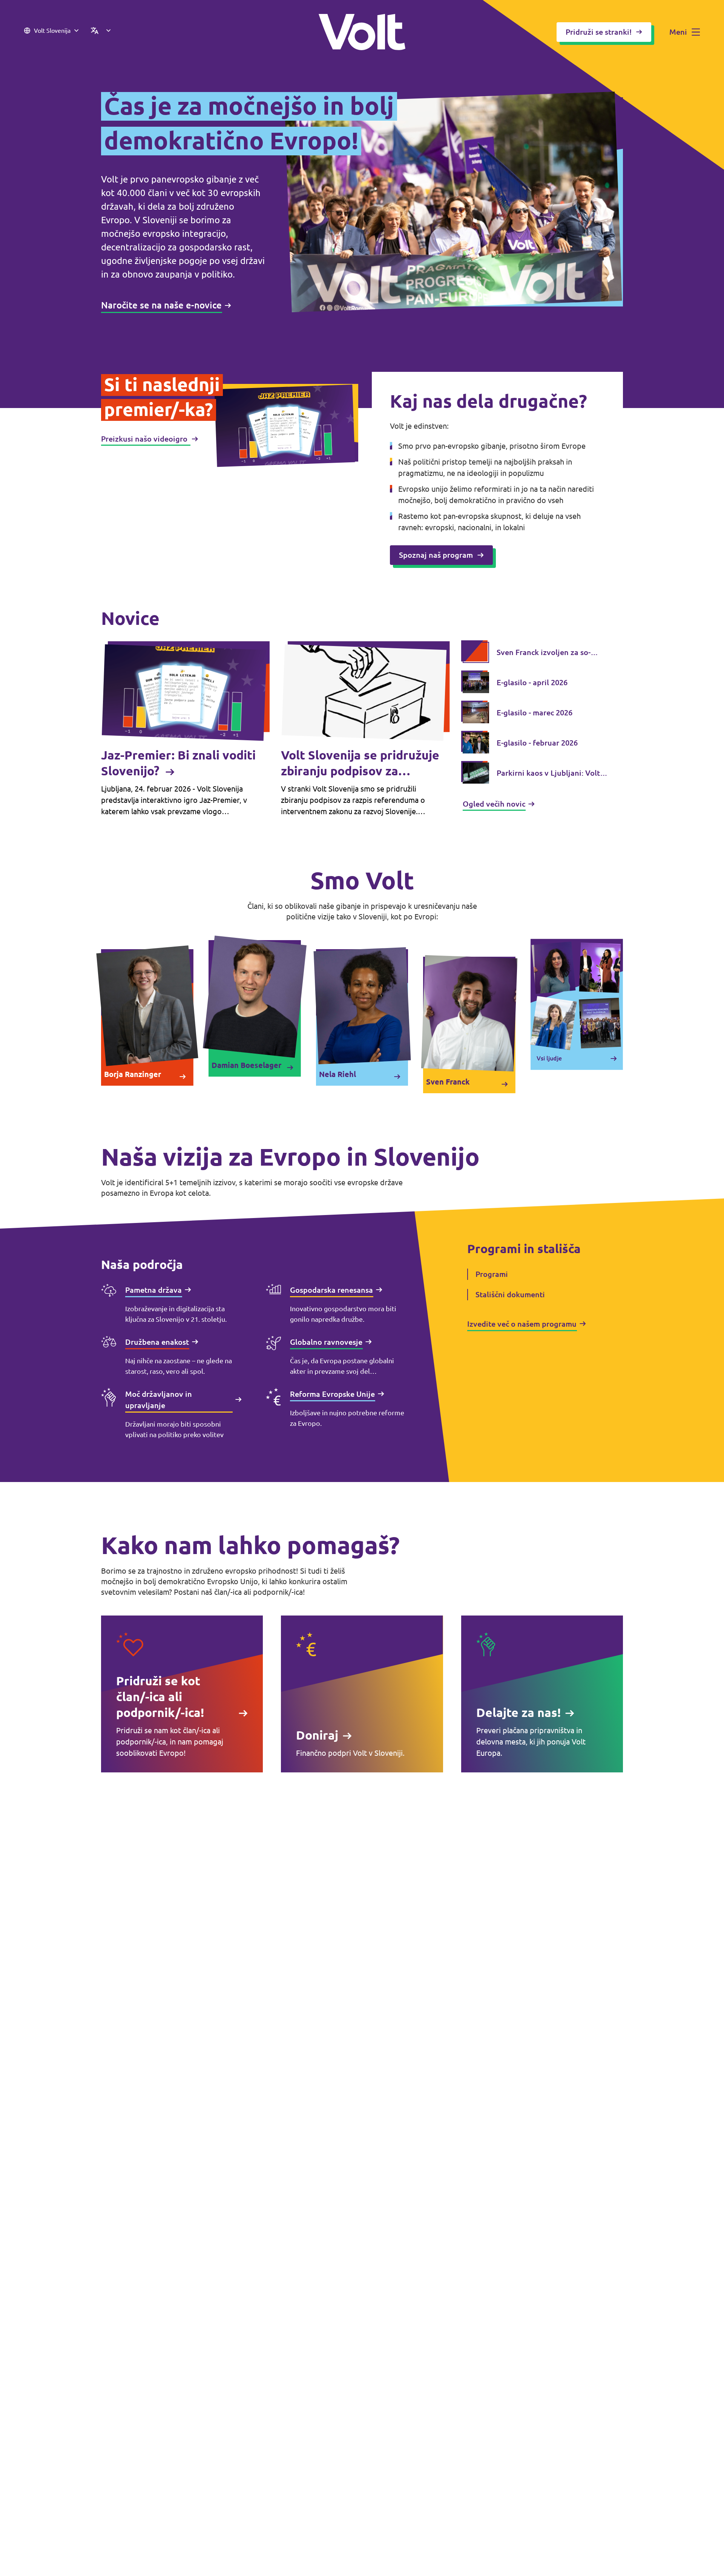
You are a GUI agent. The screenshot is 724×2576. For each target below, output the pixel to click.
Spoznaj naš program (436, 555)
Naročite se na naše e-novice (161, 305)
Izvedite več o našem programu (522, 1324)
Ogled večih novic (494, 804)
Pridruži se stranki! (599, 32)
